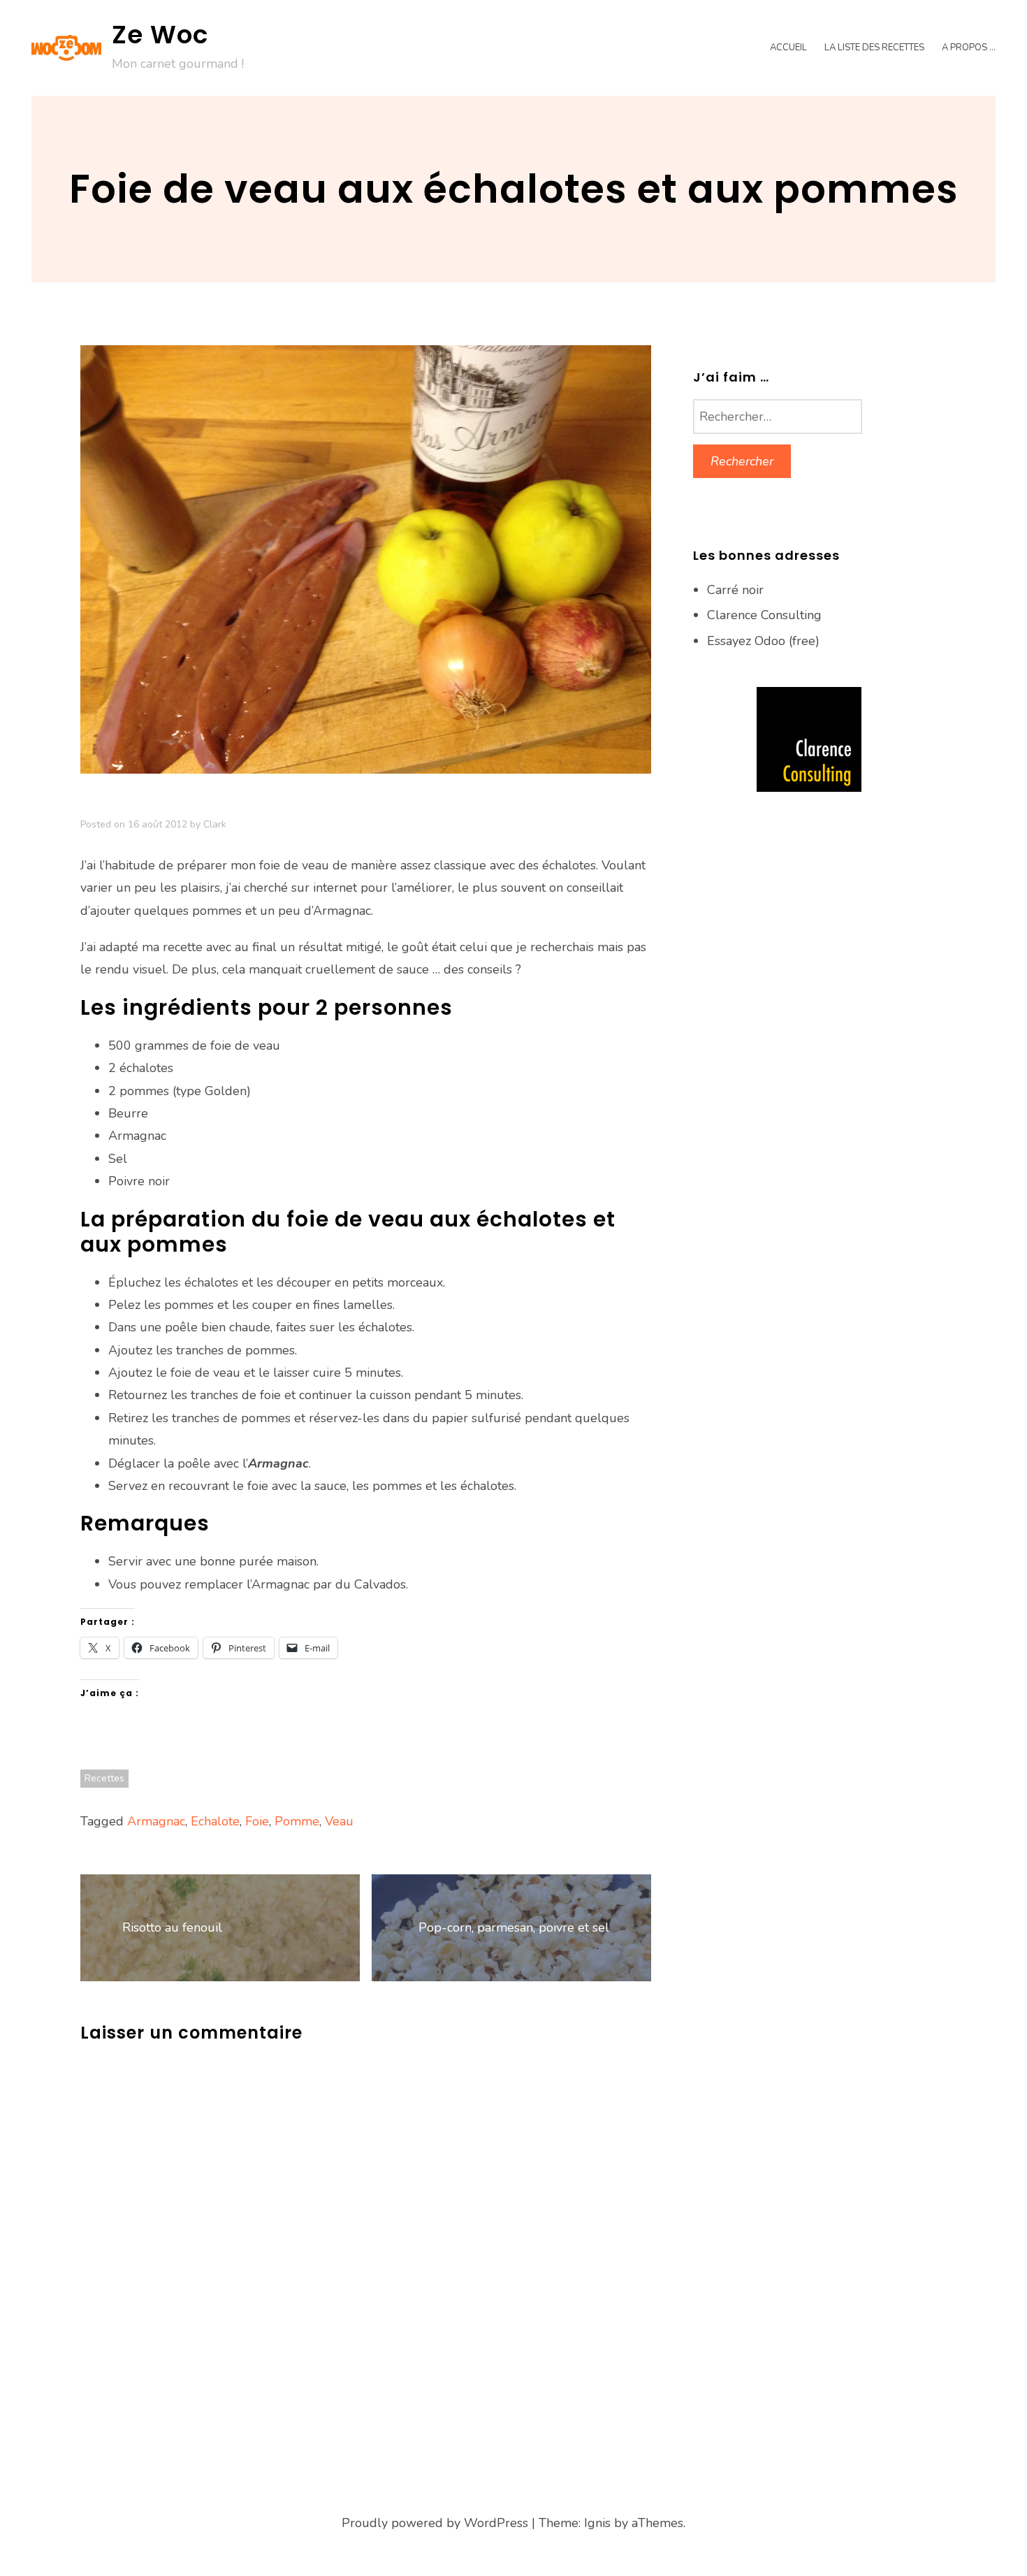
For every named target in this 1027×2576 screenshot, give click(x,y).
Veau (339, 1821)
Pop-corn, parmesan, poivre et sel (514, 1927)
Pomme (297, 1821)
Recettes (104, 1778)
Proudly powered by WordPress (435, 2523)
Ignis (597, 2523)
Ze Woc (160, 35)
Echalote (215, 1821)
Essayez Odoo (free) (763, 641)
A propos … (969, 48)
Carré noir (735, 590)
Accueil (788, 48)
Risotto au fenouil (172, 1927)
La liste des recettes (874, 48)
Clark (215, 824)
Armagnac (156, 1821)
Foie (257, 1821)
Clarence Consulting (764, 615)
